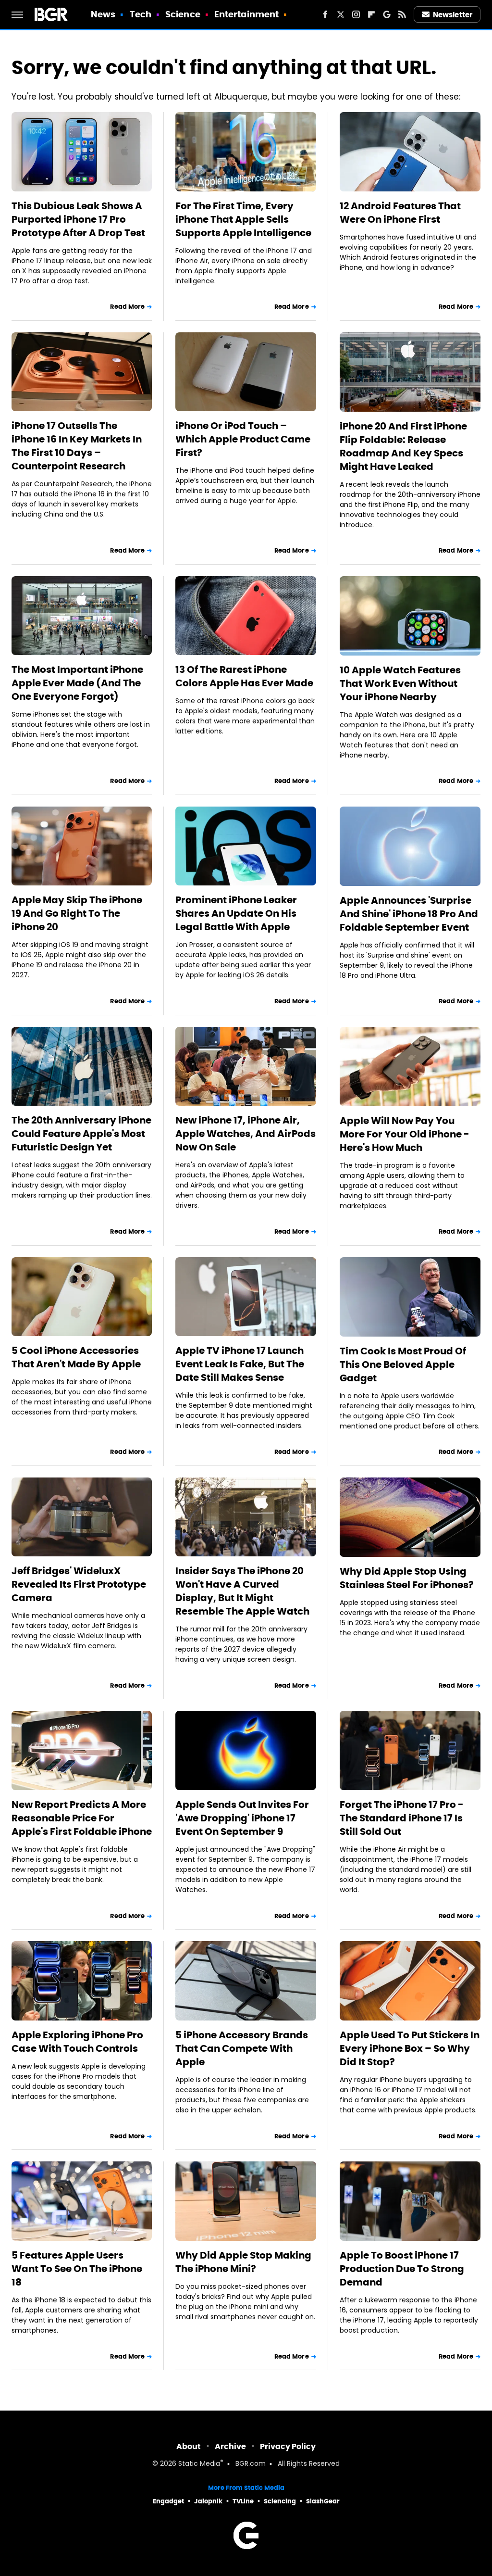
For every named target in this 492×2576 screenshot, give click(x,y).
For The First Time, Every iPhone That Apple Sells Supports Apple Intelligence (243, 219)
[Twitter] (341, 14)
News (103, 14)
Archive (230, 2446)
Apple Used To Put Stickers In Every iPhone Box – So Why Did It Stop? (410, 2048)
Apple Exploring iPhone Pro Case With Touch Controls (77, 2042)
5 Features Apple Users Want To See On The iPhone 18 (77, 2269)
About (189, 2446)
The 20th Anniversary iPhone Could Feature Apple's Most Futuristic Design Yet (81, 1134)
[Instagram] (356, 14)
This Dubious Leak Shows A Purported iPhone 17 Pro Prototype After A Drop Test (78, 219)
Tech (141, 14)
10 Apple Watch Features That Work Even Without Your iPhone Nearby (400, 683)
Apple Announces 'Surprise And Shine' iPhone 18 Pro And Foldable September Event (409, 914)
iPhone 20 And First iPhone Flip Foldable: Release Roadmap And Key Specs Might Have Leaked (403, 446)
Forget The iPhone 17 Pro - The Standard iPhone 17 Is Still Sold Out (402, 1818)
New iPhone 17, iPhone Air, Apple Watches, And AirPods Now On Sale (246, 1134)
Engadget (168, 2501)
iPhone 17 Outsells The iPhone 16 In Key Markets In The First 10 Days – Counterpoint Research (77, 446)
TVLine (243, 2501)
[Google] (387, 14)
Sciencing (280, 2501)
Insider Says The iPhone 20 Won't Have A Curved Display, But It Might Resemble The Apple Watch (242, 1591)
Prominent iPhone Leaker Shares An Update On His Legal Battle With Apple (236, 913)
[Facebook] (325, 14)
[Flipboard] (371, 14)
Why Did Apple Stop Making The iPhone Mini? (243, 2262)
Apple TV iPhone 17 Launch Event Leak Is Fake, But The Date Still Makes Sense (240, 1364)
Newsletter (453, 15)
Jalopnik (208, 2501)
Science (183, 14)
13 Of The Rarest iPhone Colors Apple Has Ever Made (244, 676)
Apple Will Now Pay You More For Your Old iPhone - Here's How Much (405, 1134)
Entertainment (246, 14)
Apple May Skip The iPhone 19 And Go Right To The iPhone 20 (77, 913)
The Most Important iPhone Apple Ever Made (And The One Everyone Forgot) (77, 683)
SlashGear (323, 2501)
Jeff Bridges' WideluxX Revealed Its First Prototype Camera (79, 1584)
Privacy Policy (288, 2446)
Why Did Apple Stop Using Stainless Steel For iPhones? (407, 1578)
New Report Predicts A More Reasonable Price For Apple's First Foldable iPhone (82, 1818)
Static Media (199, 2464)
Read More (127, 307)
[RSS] (402, 14)
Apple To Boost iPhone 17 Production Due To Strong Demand (402, 2269)
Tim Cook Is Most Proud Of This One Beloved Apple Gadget (403, 1364)
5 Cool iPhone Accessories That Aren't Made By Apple (76, 1357)
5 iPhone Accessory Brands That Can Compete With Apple (242, 2048)
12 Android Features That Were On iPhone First (400, 213)
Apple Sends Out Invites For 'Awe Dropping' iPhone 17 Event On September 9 (242, 1818)
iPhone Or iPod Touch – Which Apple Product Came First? (243, 439)
